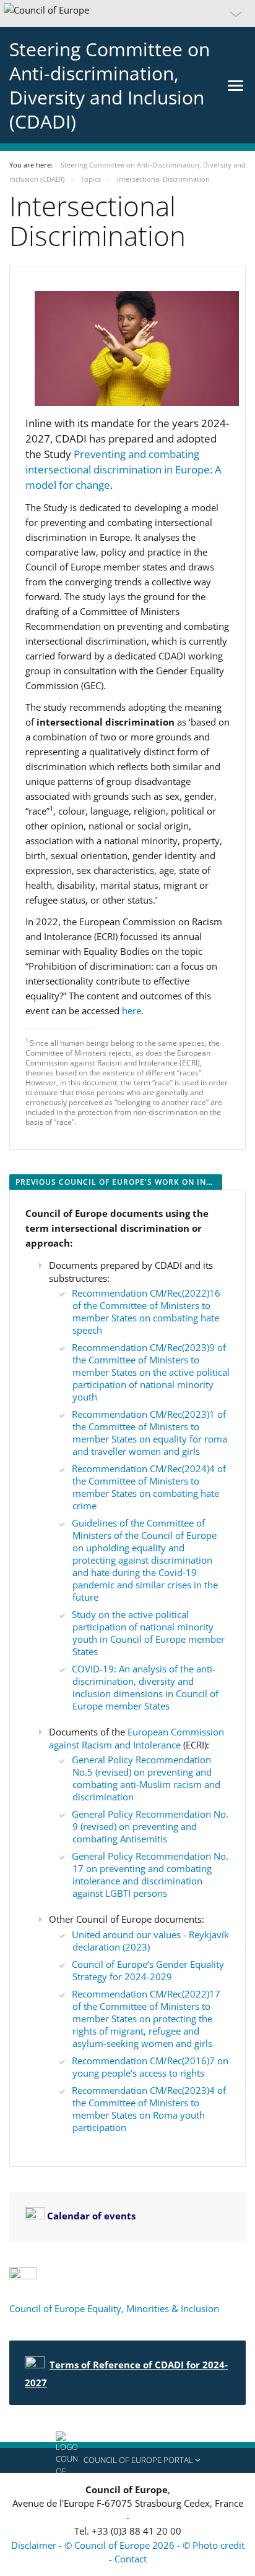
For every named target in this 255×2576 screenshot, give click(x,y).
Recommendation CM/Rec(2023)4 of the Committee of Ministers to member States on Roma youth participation (149, 2109)
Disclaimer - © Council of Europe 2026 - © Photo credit (128, 2545)
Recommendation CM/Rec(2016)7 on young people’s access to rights (150, 2067)
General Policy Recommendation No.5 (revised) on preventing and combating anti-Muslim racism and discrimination (146, 1778)
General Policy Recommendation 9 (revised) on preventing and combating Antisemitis (150, 1826)
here (132, 1010)
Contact (131, 2559)
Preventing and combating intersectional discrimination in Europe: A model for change (123, 469)
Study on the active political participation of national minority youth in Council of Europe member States (148, 1633)
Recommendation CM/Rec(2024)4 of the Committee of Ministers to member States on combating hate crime (149, 1487)
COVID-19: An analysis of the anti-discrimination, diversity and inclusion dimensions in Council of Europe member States (145, 1687)
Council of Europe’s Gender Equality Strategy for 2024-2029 (148, 1970)
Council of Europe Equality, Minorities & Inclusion (115, 2308)
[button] (127, 14)
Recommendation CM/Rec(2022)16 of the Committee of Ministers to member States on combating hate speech (146, 1311)
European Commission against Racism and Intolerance (136, 1738)
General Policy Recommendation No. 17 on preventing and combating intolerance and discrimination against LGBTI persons (150, 1875)
